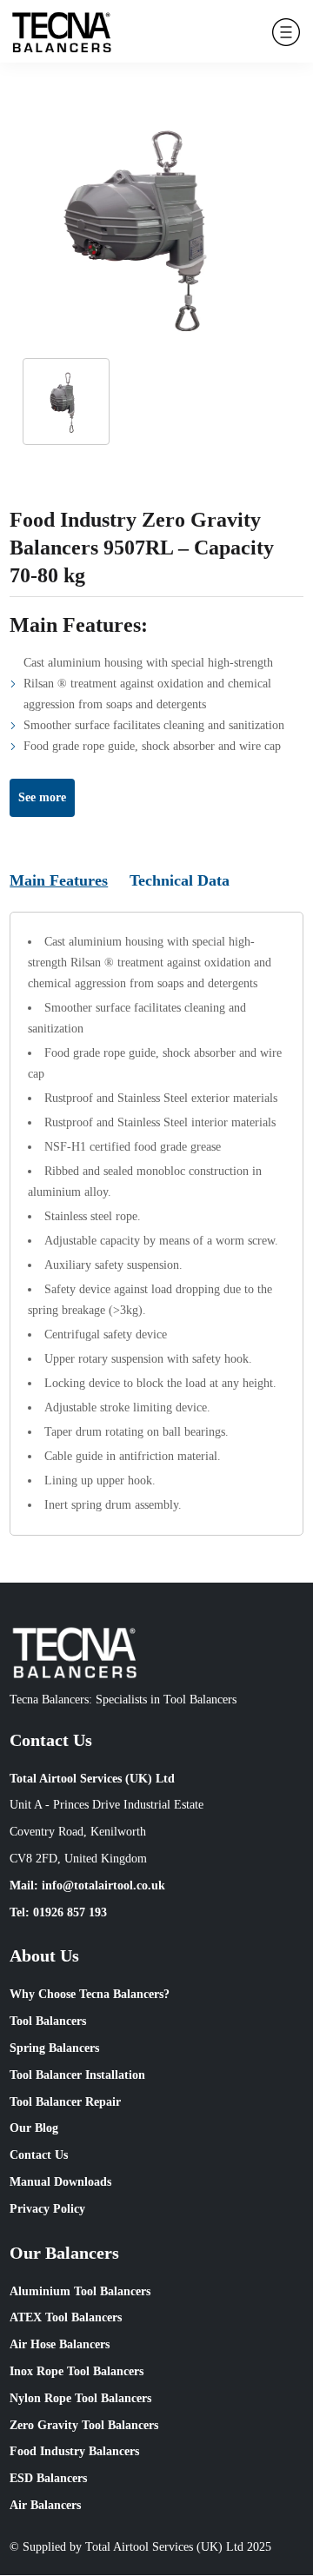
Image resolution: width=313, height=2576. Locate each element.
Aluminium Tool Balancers (80, 2291)
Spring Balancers (54, 2048)
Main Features (59, 880)
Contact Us (39, 2155)
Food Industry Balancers (74, 2451)
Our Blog (34, 2128)
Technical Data (180, 880)
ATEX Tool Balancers (66, 2317)
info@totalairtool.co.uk (103, 1886)
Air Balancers (45, 2505)
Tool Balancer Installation (77, 2075)
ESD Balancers (48, 2478)
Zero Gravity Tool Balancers (84, 2425)
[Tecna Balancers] (62, 31)
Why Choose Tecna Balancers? (90, 1994)
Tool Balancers (48, 2021)
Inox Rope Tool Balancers (77, 2371)
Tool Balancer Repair (65, 2102)
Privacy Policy (47, 2209)
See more (42, 797)
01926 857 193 (70, 1912)
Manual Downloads (60, 2182)
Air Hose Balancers (60, 2344)
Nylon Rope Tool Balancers (80, 2398)
